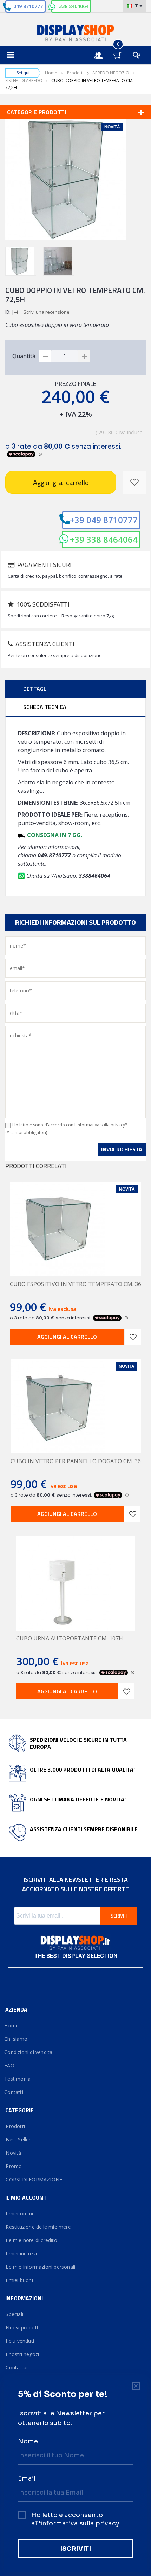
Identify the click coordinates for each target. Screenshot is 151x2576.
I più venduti (20, 2341)
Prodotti (75, 73)
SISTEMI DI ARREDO (24, 81)
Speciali (14, 2314)
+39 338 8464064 (104, 539)
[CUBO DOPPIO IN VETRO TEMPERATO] (21, 261)
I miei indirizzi (21, 2253)
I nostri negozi (22, 2354)
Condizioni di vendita (29, 2052)
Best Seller (18, 2139)
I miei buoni (19, 2280)
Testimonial (18, 2079)
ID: (8, 312)
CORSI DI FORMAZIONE (34, 2179)
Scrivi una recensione (47, 312)
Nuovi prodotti (22, 2327)
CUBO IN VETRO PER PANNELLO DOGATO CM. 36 (76, 1461)
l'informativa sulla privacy (100, 1125)
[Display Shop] (75, 34)
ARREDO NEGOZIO (111, 73)
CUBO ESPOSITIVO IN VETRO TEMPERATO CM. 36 (75, 1284)
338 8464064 (74, 6)
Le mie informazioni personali (40, 2267)
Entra (102, 49)
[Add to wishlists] (133, 1337)
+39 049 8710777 (104, 520)
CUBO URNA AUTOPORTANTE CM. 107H (70, 1638)
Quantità (24, 356)
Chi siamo (16, 2039)
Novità (13, 2153)
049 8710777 (28, 6)
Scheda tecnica (45, 707)
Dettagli (35, 689)
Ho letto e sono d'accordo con (70, 1125)
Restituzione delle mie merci (38, 2227)
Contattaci (18, 2367)
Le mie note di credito (31, 2240)
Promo (14, 2166)
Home (51, 73)
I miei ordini (19, 2213)
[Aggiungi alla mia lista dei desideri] (134, 482)
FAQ (10, 2065)
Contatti (14, 2092)
